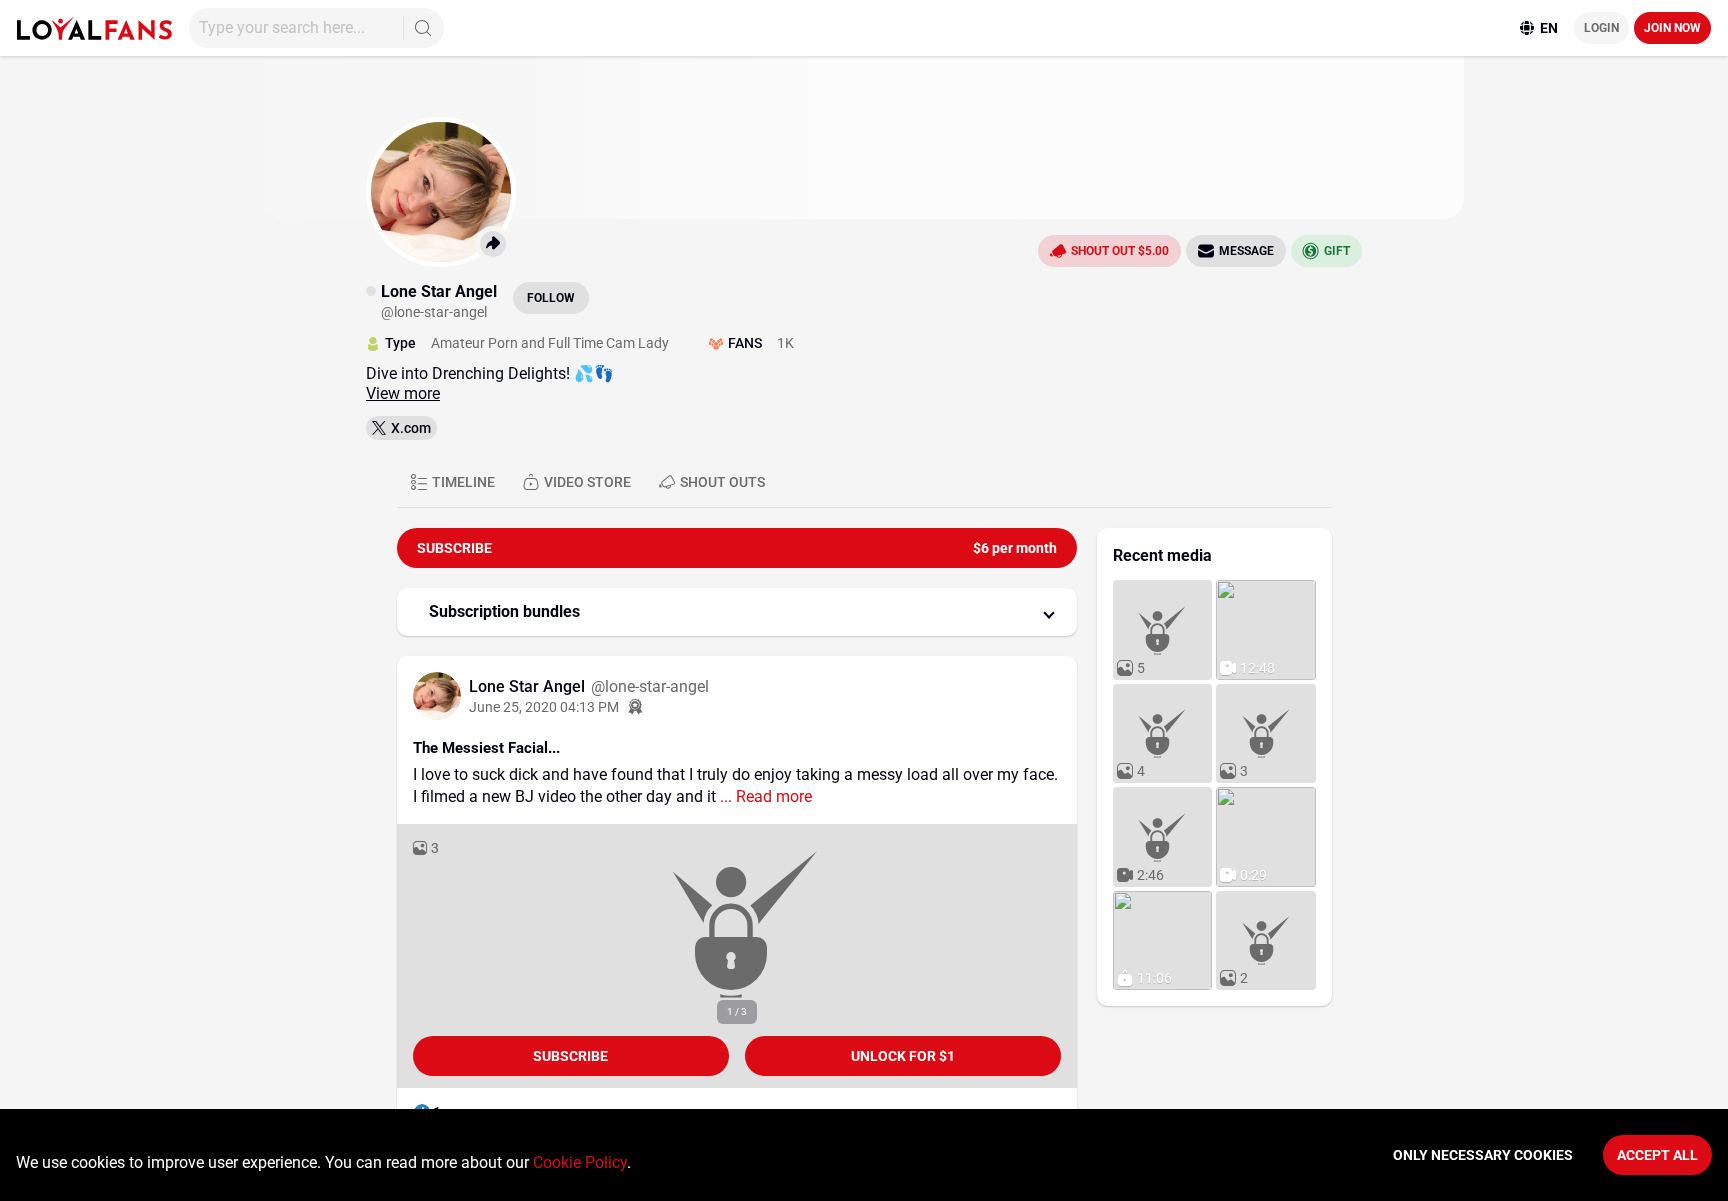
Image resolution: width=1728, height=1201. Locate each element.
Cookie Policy (580, 1162)
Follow (551, 298)
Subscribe (570, 1056)
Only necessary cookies (1483, 1155)
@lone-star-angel (650, 686)
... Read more (764, 796)
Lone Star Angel (529, 686)
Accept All (1657, 1155)
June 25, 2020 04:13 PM (544, 707)
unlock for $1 (903, 1056)
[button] (737, 612)
